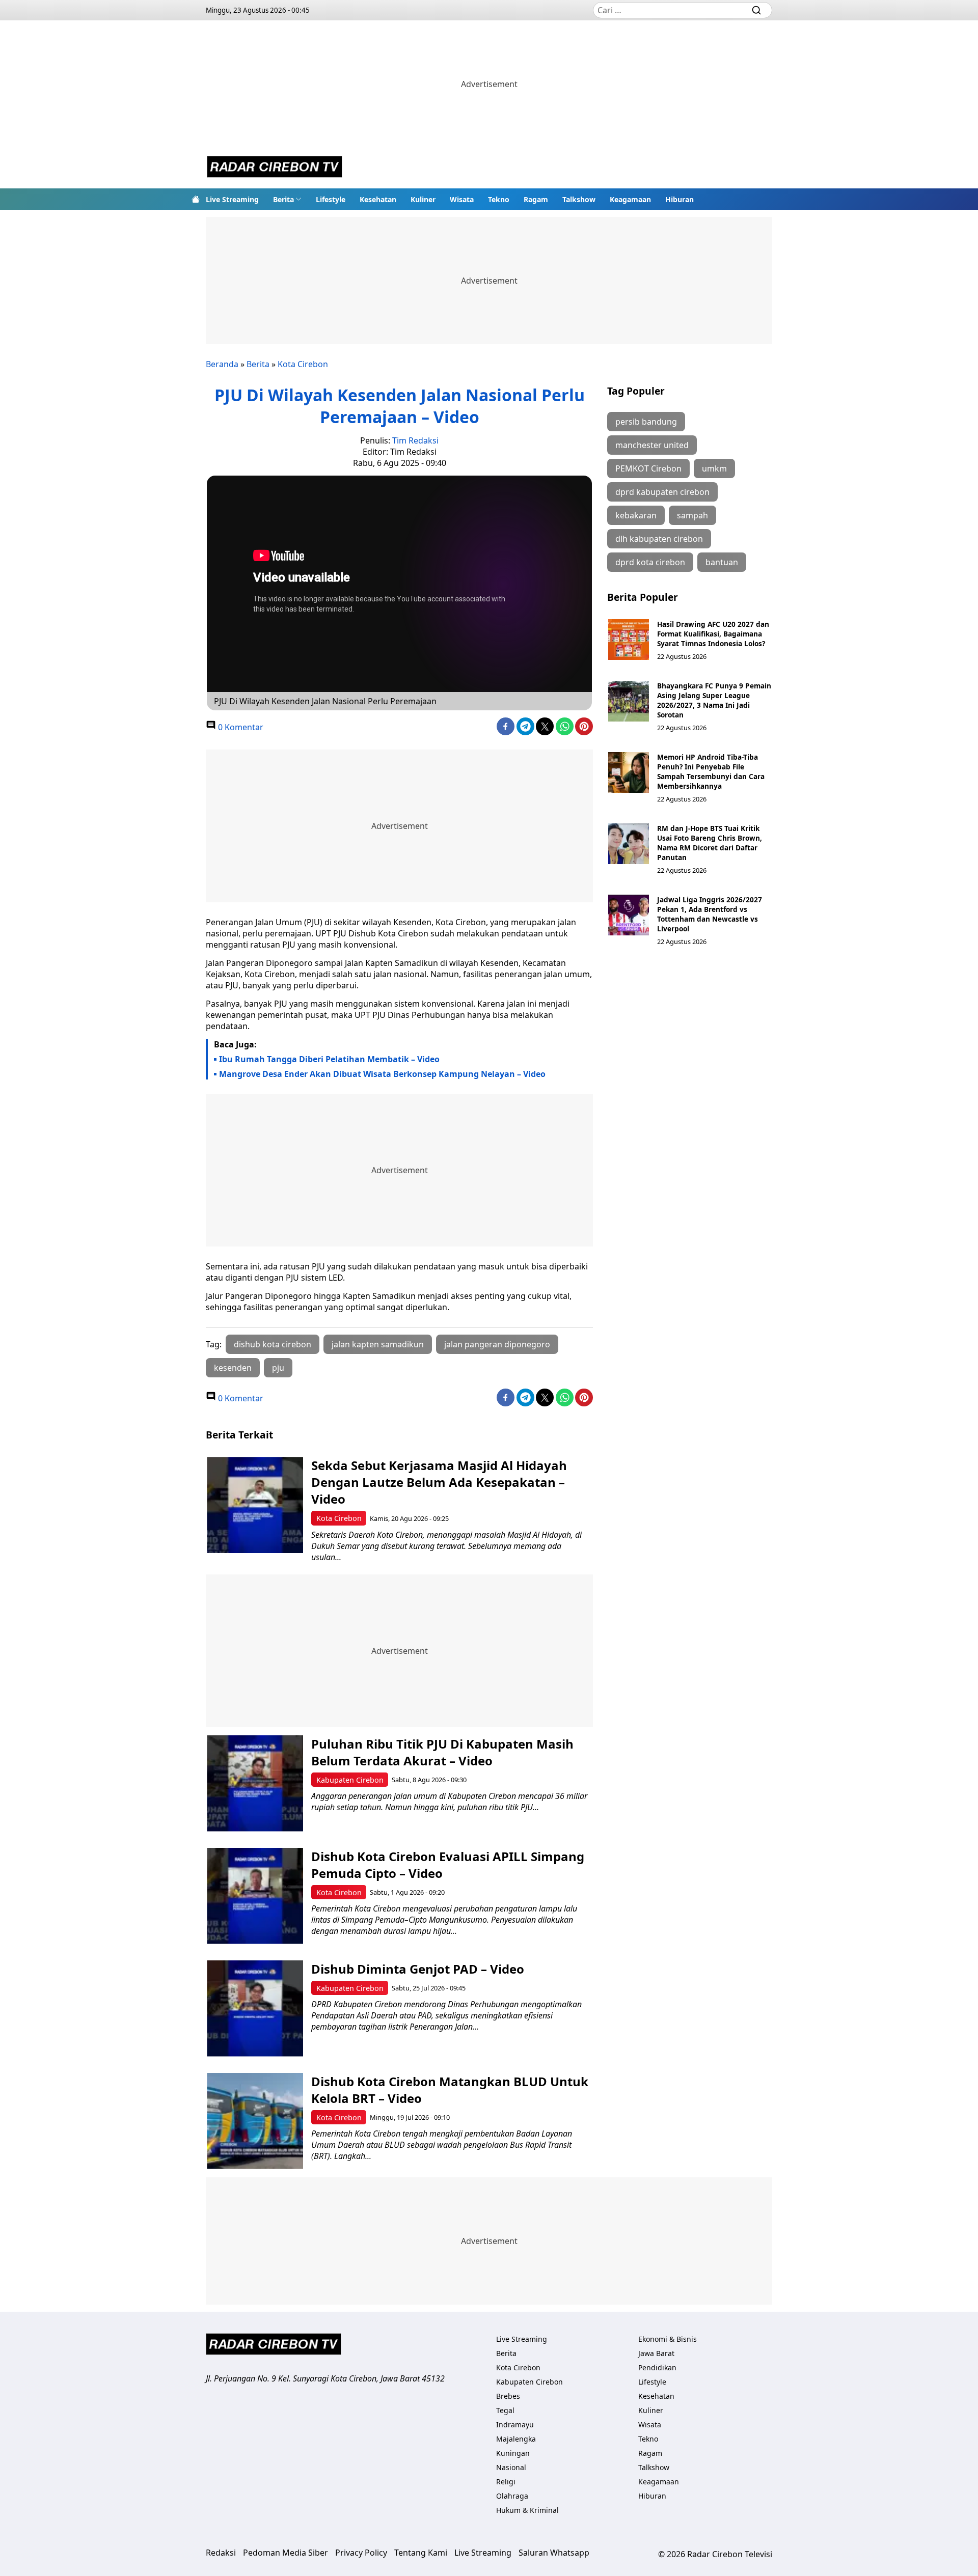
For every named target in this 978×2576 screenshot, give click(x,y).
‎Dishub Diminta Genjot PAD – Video (418, 1969)
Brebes (508, 2396)
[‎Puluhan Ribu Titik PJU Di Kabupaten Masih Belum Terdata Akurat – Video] (255, 1783)
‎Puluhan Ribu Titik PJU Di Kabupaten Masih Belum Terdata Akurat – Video (442, 1752)
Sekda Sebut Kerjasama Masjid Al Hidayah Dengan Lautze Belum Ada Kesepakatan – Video (439, 1482)
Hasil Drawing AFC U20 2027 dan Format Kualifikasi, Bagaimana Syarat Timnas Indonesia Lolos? (713, 634)
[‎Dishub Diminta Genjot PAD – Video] (255, 2009)
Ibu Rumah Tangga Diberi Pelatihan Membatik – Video (329, 1059)
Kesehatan (378, 199)
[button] (287, 199)
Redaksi (221, 2553)
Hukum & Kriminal (527, 2510)
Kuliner (423, 199)
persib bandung (646, 422)
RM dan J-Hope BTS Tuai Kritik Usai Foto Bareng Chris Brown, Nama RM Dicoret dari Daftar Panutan (710, 843)
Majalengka (516, 2439)
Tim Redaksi (415, 440)
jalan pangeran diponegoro (497, 1344)
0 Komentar (240, 727)
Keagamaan (630, 199)
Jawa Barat (656, 2353)
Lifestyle (331, 199)
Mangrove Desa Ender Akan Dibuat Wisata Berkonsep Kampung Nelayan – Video (382, 1074)
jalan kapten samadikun (378, 1344)
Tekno (499, 199)
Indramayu (515, 2425)
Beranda (222, 364)
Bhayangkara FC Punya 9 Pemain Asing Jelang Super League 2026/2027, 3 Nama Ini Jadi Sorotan (714, 700)
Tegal (505, 2410)
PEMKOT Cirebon (648, 468)
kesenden (233, 1368)
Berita (283, 199)
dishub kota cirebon (273, 1344)
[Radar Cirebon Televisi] (275, 168)
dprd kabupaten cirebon (662, 492)
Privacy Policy (361, 2553)
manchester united (652, 445)
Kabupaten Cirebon (350, 1780)
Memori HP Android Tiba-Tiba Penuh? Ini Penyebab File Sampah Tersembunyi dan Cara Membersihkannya (711, 771)
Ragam (536, 199)
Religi (506, 2482)
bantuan (722, 562)
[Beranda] (196, 199)
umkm (714, 468)
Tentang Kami (421, 2553)
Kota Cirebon (303, 364)
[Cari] (756, 10)
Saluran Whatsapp (554, 2553)
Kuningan (513, 2453)
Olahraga (512, 2496)
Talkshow (579, 199)
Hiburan (680, 199)
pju (278, 1368)
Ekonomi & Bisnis (668, 2339)
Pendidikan (657, 2367)
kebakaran (636, 515)
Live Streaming (232, 199)
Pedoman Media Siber (286, 2553)
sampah (692, 515)
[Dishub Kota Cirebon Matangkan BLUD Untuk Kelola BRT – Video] (255, 2121)
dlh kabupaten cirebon (659, 539)
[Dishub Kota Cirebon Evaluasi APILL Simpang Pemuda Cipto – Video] (255, 1896)
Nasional (511, 2467)
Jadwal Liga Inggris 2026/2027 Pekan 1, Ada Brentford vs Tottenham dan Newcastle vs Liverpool (710, 914)
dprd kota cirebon (650, 562)
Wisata (462, 199)
